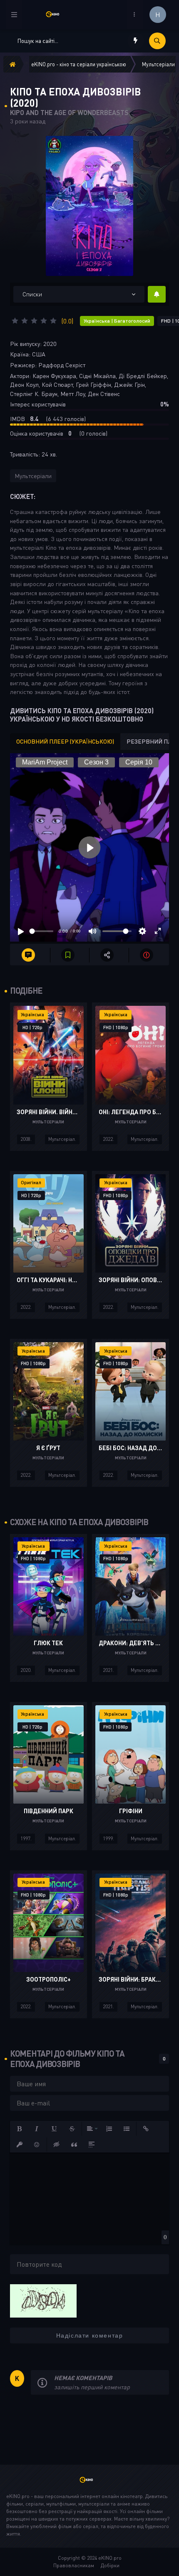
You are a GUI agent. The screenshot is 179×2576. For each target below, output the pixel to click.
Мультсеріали (33, 476)
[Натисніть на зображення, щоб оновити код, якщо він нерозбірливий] (43, 2300)
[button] (20, 2129)
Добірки (110, 2565)
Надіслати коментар (90, 2335)
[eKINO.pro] (89, 2483)
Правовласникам (74, 2565)
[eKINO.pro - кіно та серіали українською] (56, 14)
